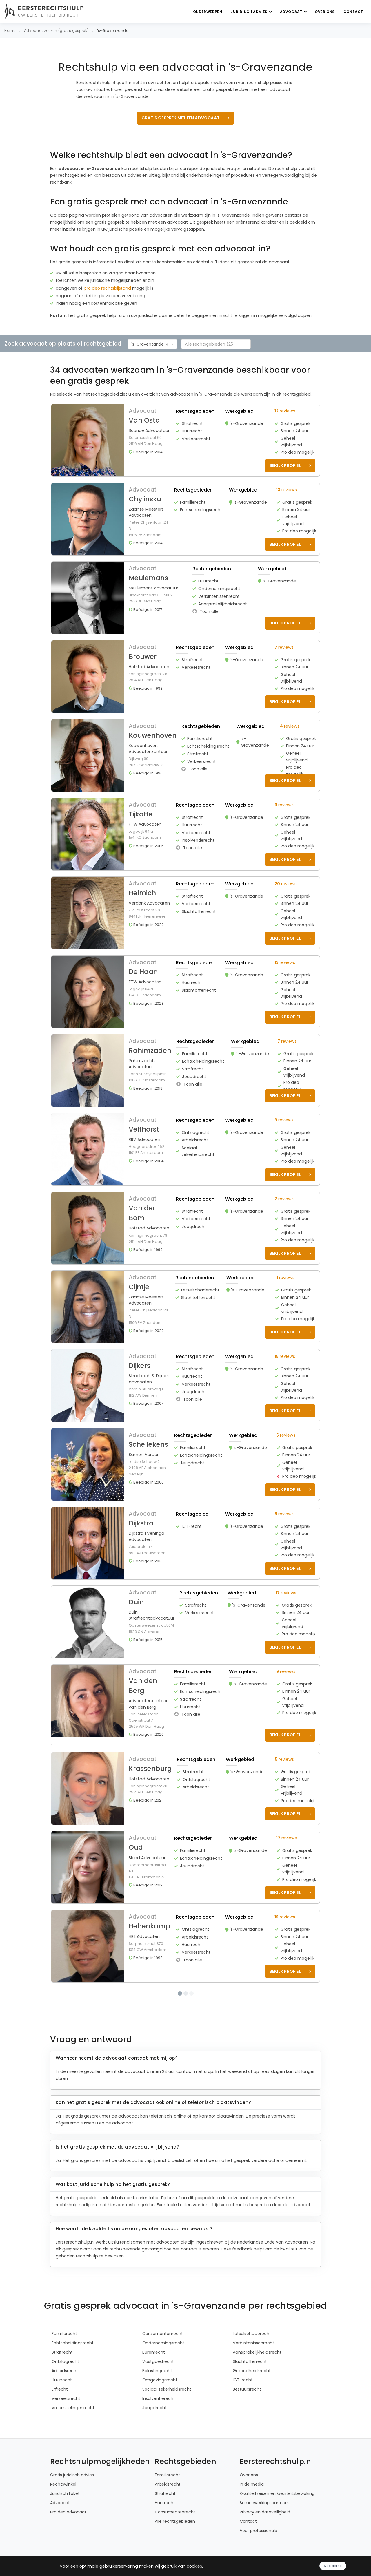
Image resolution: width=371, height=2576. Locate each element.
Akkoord (333, 2566)
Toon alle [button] (209, 611)
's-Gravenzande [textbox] (148, 344)
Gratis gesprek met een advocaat (180, 118)
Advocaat (292, 12)
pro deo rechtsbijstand (107, 288)
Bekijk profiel (285, 465)
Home (10, 31)
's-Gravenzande (113, 31)
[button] (185, 440)
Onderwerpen (208, 12)
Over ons (325, 12)
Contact (353, 12)
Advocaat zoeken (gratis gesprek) (56, 31)
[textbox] (214, 344)
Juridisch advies (250, 12)
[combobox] (152, 344)
